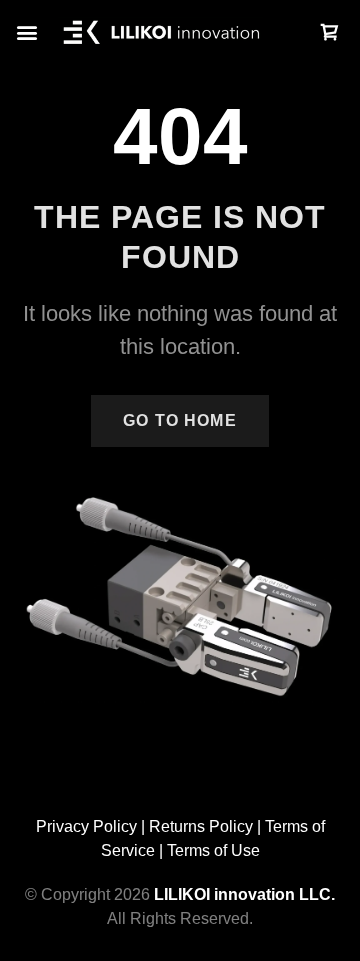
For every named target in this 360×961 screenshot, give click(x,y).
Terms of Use (213, 850)
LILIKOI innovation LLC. (244, 894)
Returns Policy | (207, 826)
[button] (26, 32)
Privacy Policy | (92, 826)
